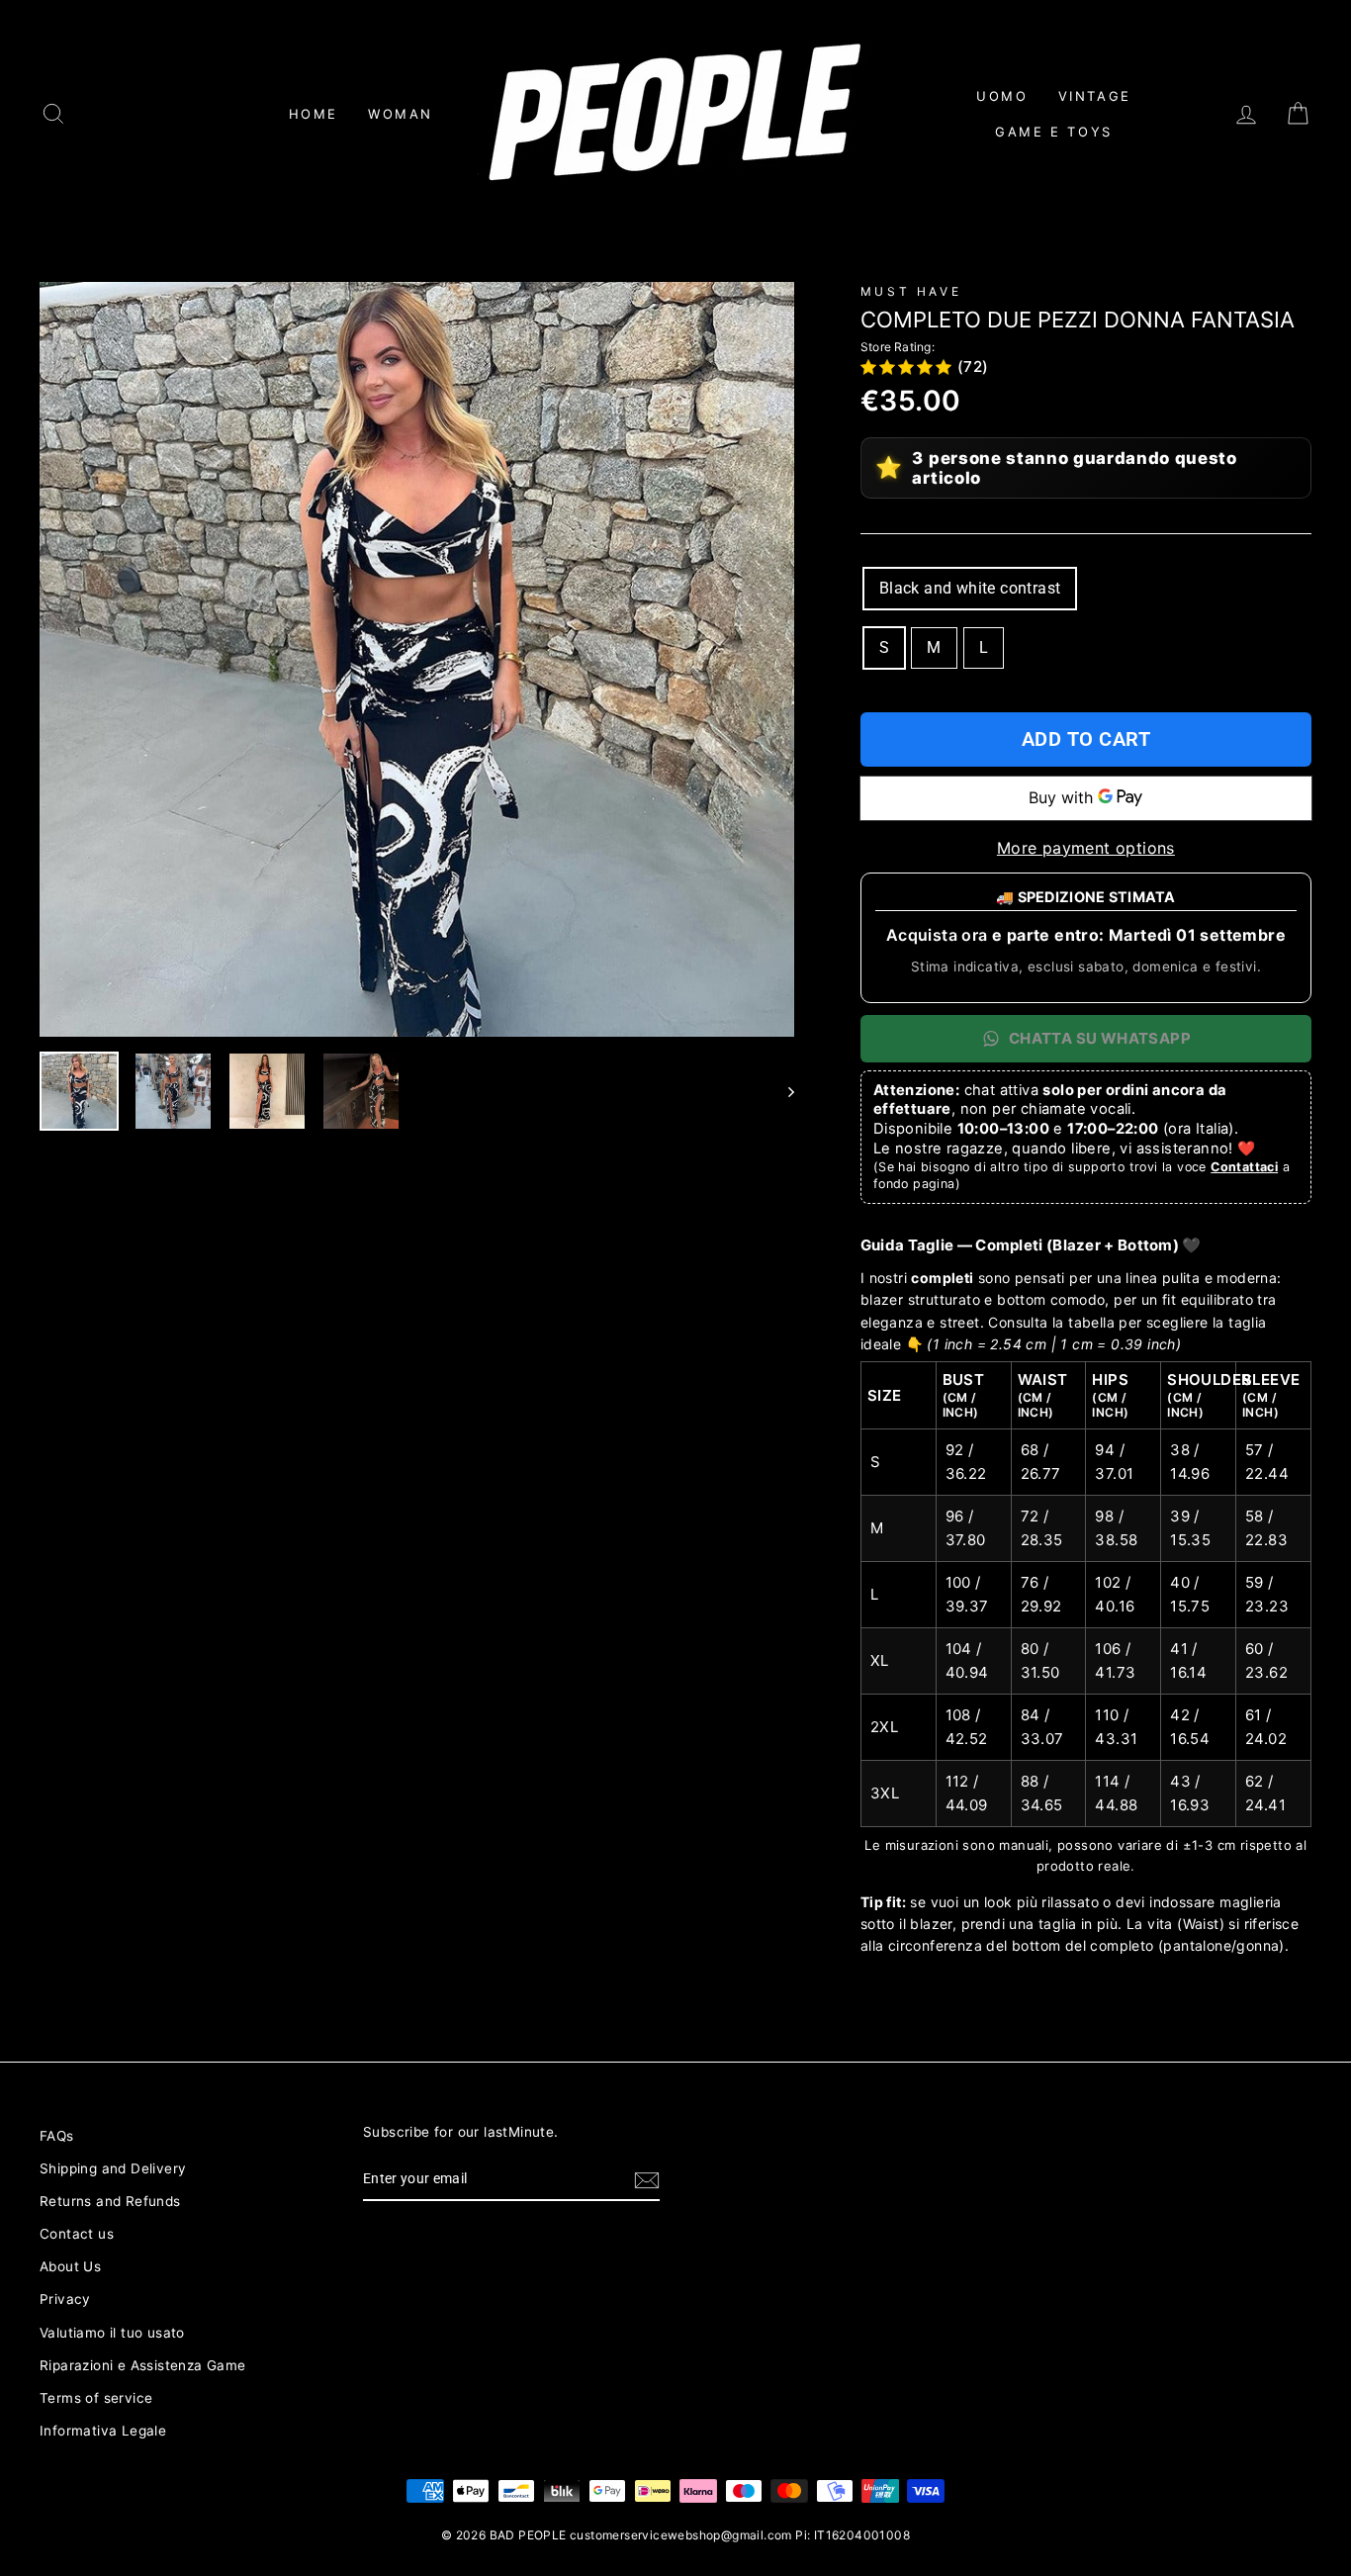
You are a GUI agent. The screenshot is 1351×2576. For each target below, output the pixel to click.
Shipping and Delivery (113, 2168)
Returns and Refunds (110, 2201)
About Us (70, 2266)
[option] (417, 659)
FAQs (57, 2136)
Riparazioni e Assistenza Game (143, 2365)
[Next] (782, 1091)
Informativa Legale (103, 2431)
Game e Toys (1054, 132)
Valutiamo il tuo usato (112, 2333)
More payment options (1086, 848)
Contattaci (1244, 1167)
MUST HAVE (911, 291)
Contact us (77, 2234)
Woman (401, 114)
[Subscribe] (647, 2180)
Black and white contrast (970, 588)
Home (314, 114)
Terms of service (96, 2398)
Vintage (1095, 96)
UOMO (1002, 96)
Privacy (65, 2299)
